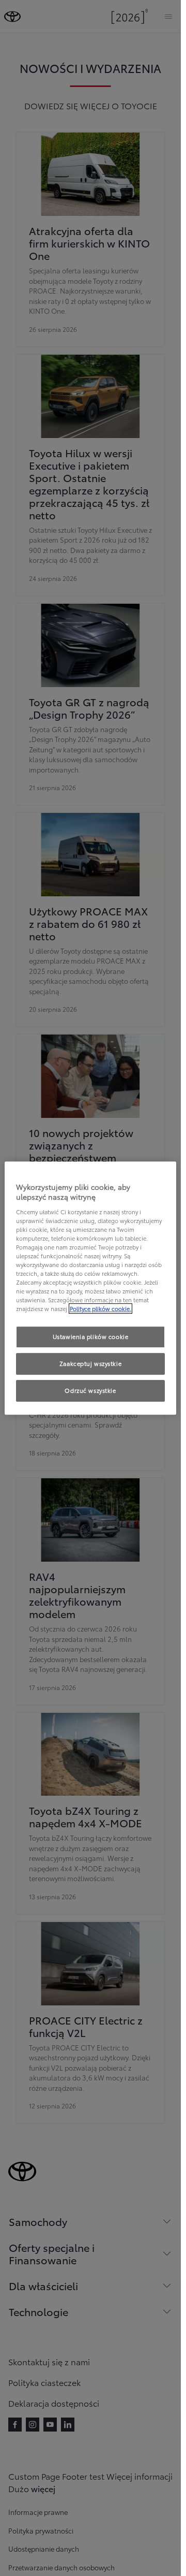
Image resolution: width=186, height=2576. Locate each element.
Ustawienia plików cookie (91, 1337)
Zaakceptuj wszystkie (90, 1364)
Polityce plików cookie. (100, 1309)
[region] (91, 1288)
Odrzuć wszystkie (90, 1390)
